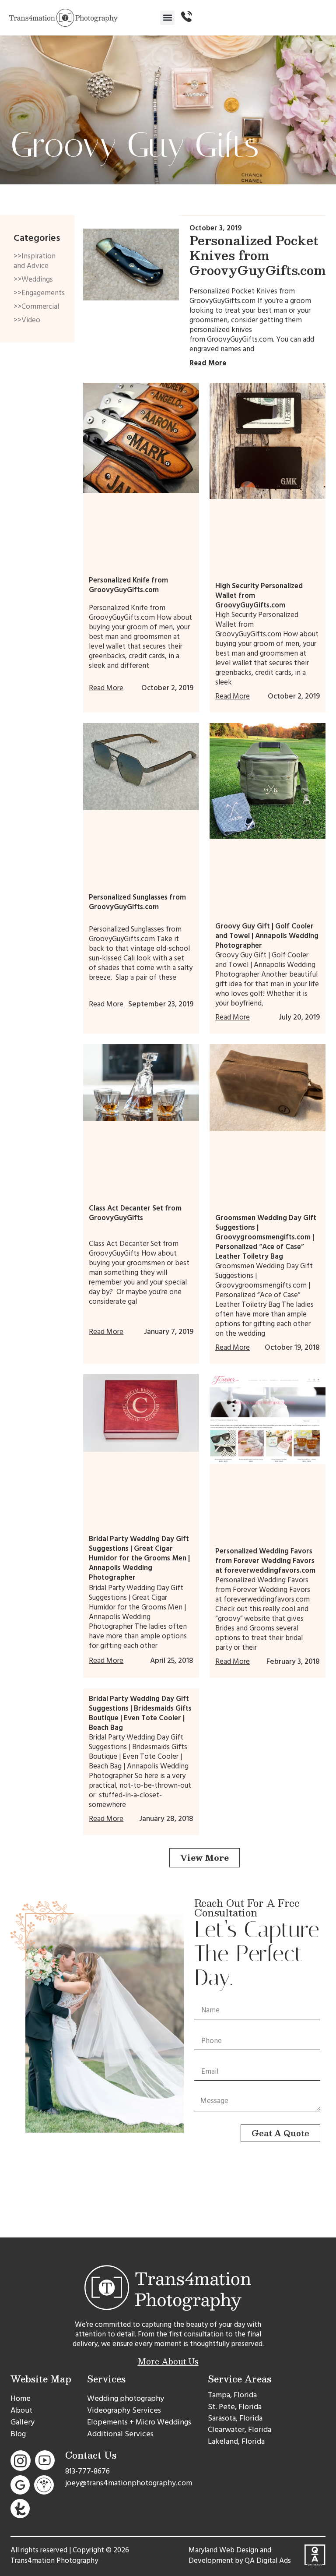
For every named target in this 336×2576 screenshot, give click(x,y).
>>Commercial (36, 307)
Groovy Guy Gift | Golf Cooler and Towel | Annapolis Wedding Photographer (267, 936)
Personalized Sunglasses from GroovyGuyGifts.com (137, 902)
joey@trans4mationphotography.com (129, 2483)
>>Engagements (37, 293)
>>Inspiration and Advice (35, 261)
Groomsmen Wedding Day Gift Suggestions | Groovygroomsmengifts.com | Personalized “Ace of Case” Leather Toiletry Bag (266, 1237)
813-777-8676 (87, 2471)
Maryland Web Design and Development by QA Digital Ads (240, 2555)
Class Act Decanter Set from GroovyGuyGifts (135, 1213)
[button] (167, 18)
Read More (208, 363)
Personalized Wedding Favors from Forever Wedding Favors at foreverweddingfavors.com (265, 1561)
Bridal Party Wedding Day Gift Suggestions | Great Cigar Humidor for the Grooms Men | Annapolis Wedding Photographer (139, 1558)
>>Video (27, 320)
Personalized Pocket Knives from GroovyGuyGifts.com (257, 255)
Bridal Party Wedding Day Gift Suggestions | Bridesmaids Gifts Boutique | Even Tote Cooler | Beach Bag (140, 1713)
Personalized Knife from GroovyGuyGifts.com (128, 585)
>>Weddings (33, 279)
